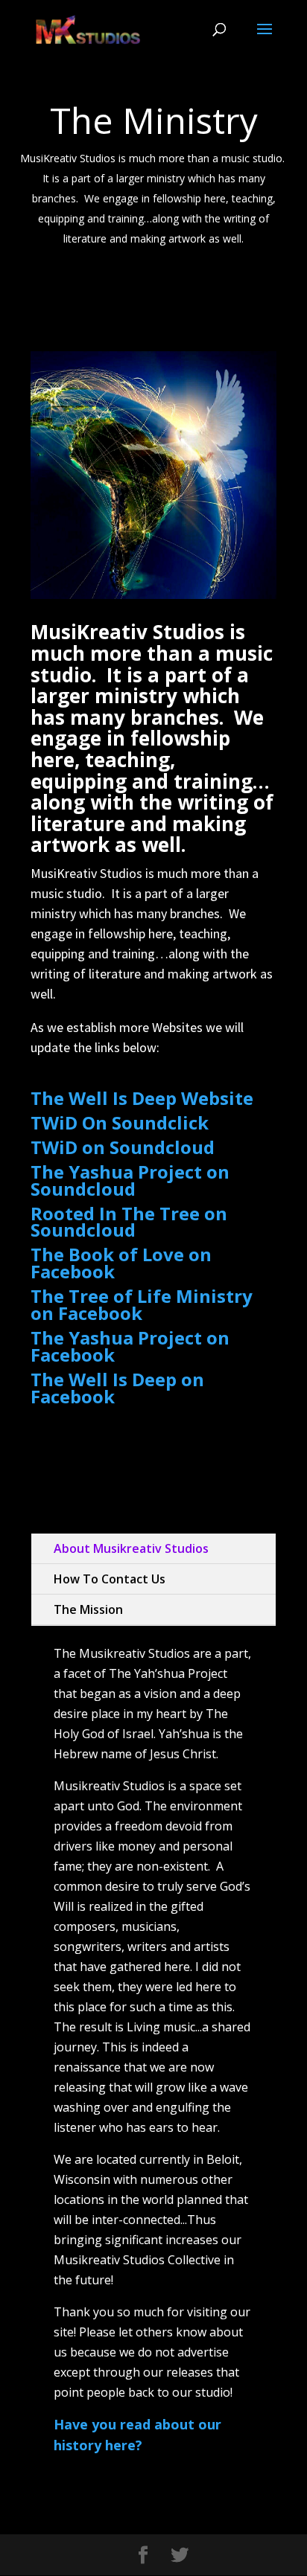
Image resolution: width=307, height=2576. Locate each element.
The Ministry (154, 120)
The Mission (88, 1609)
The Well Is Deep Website (142, 1098)
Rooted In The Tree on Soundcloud (129, 1222)
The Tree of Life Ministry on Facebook (142, 1304)
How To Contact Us (110, 1579)
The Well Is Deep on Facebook (117, 1388)
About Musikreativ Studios (131, 1548)
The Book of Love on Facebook (121, 1263)
